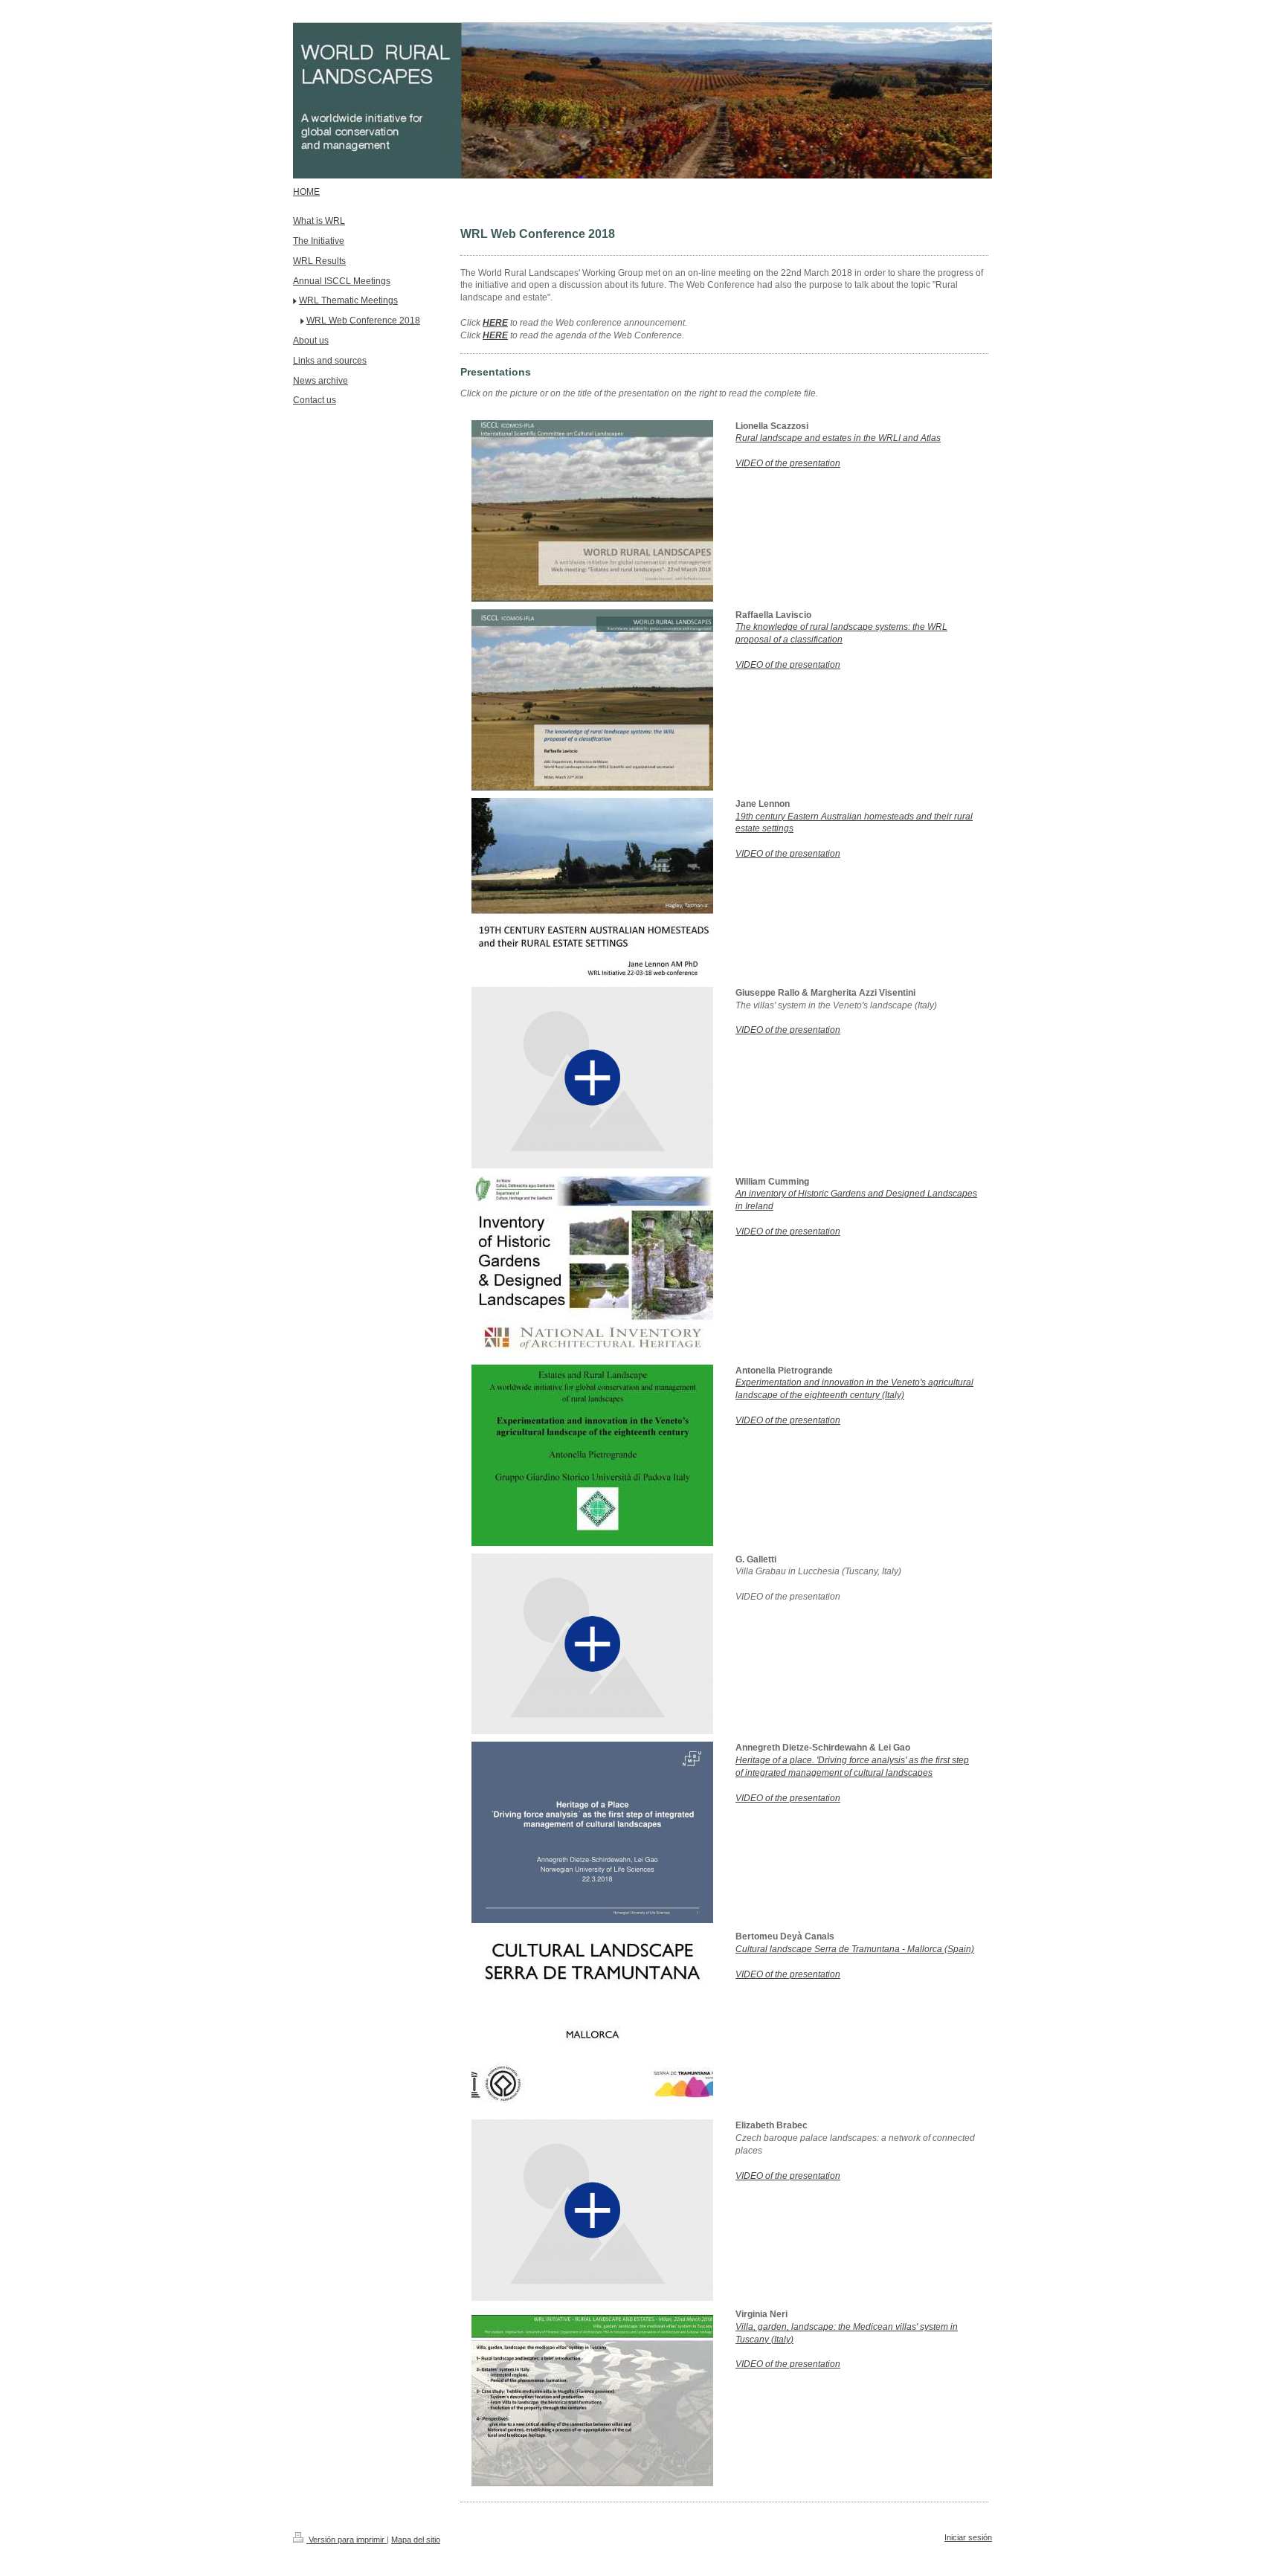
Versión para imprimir (347, 2540)
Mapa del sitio (416, 2540)
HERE (495, 323)
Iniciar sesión (968, 2537)
